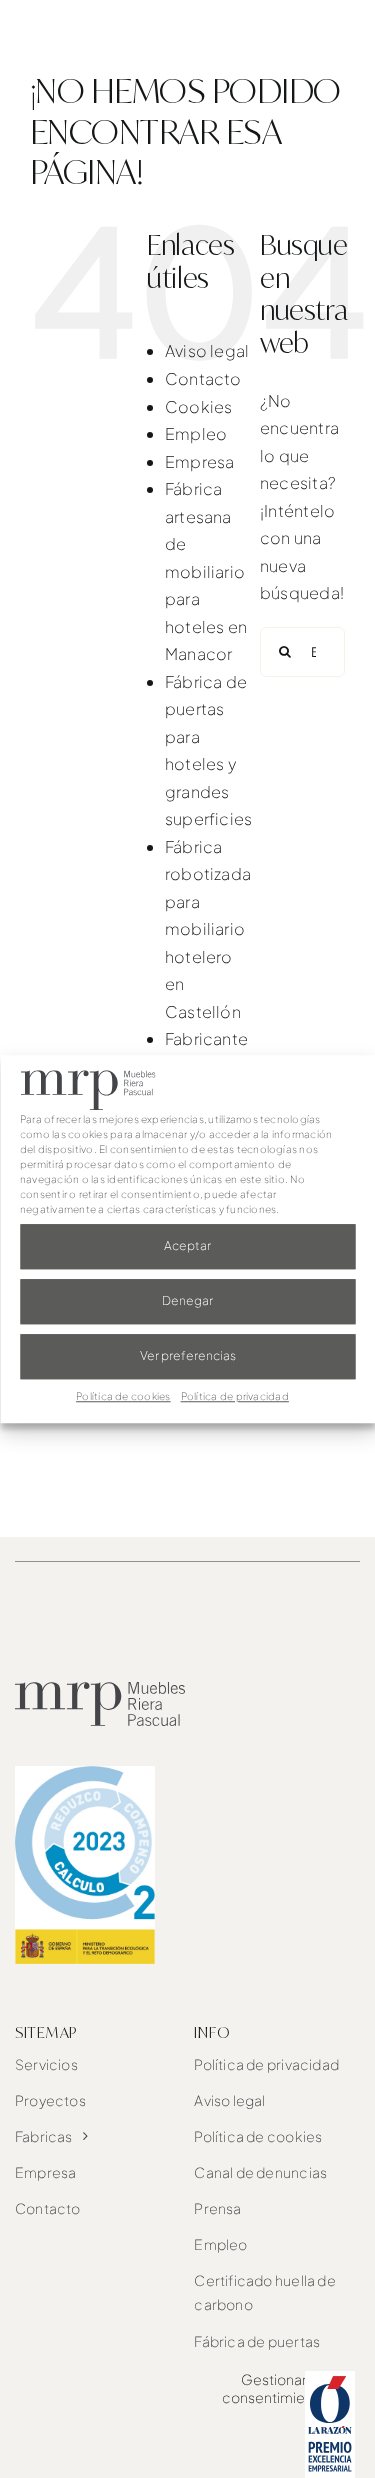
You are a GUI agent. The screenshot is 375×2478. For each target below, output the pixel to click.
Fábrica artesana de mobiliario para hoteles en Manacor (206, 571)
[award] (330, 2378)
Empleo (196, 433)
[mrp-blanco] (101, 32)
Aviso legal (207, 350)
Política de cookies (123, 1396)
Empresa (200, 461)
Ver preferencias (188, 1356)
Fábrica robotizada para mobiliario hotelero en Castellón (208, 929)
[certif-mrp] (85, 1773)
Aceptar (187, 1246)
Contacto (203, 378)
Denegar (187, 1301)
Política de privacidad (235, 1396)
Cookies (199, 406)
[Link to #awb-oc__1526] (337, 40)
